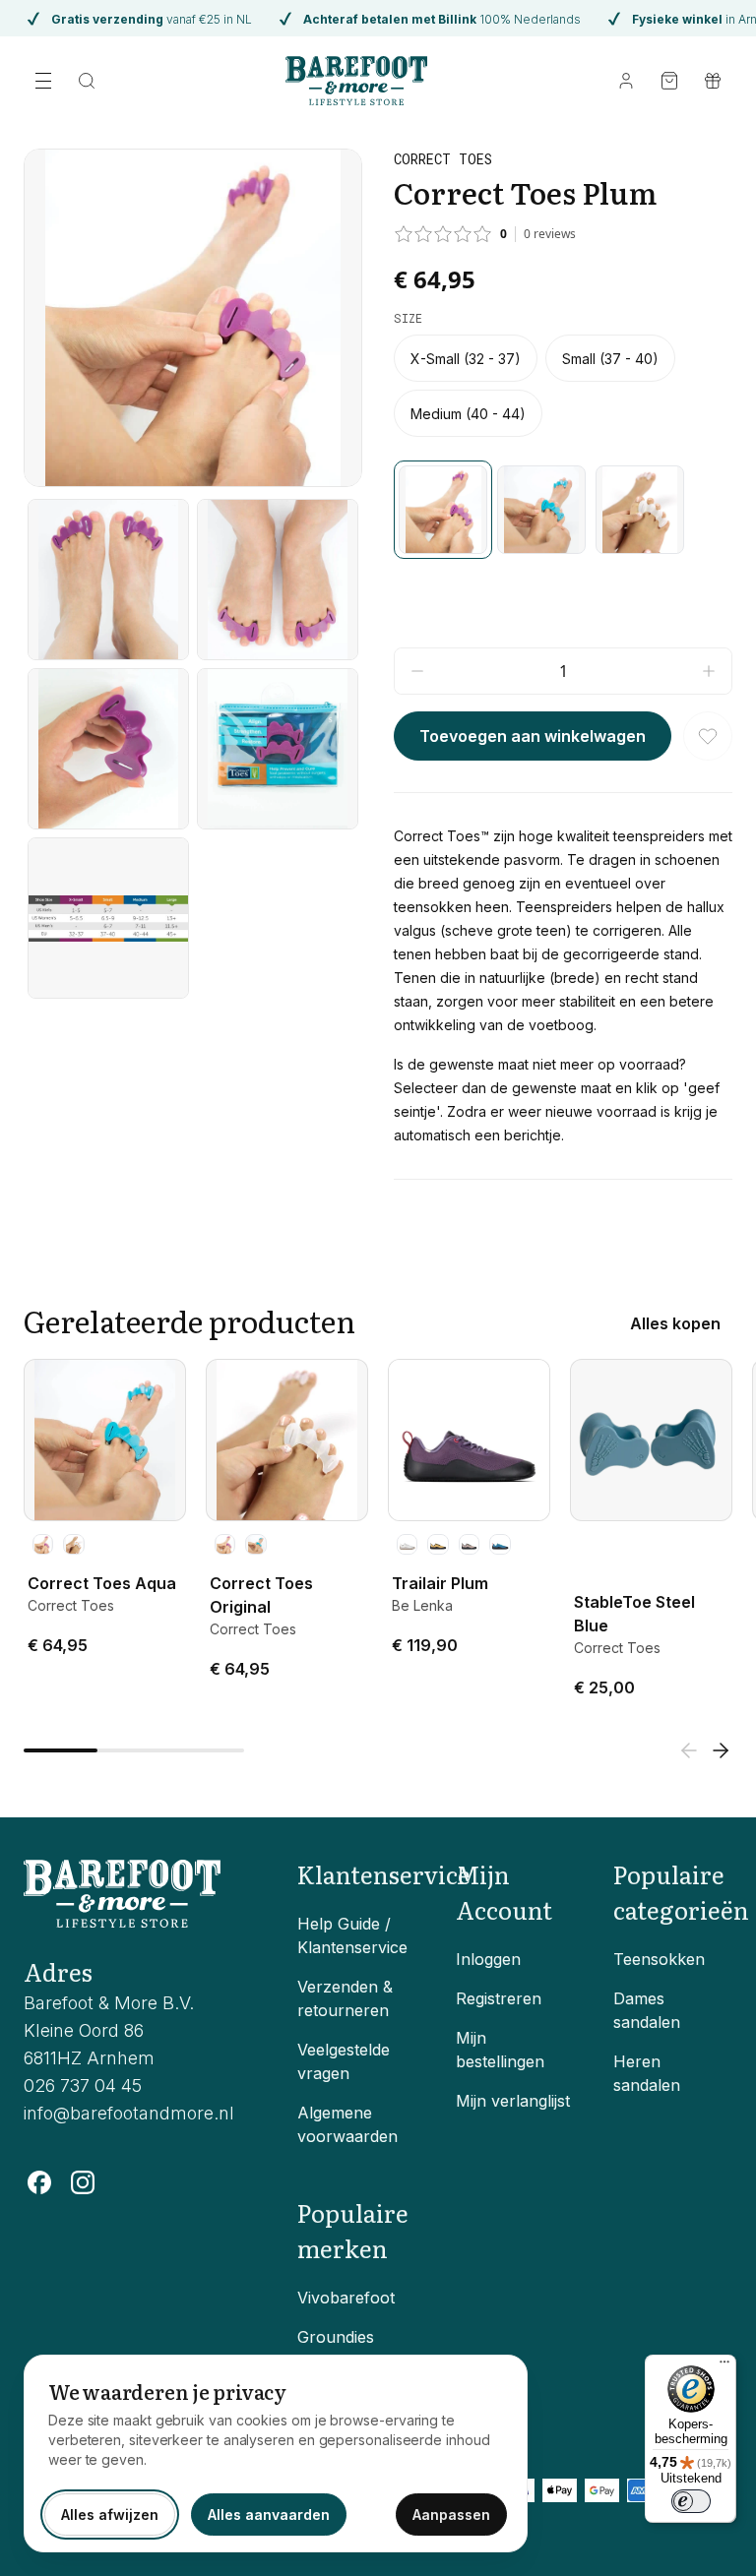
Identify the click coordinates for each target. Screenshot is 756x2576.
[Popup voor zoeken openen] (87, 81)
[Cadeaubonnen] (713, 81)
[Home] (357, 81)
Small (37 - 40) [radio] (610, 359)
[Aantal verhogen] (709, 671)
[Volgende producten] (721, 1750)
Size (408, 318)
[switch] (691, 2501)
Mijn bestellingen (500, 2050)
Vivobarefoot (346, 2298)
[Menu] (724, 2366)
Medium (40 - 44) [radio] (468, 414)
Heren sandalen (647, 2073)
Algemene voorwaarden (347, 2124)
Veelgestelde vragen (344, 2061)
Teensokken (659, 1959)
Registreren (499, 1998)
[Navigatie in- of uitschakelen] (43, 81)
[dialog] (276, 2453)
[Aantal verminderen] (417, 671)
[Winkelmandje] (669, 81)
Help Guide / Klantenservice (352, 1935)
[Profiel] (626, 81)
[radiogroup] (563, 386)
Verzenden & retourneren (345, 1998)
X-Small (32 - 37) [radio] (466, 359)
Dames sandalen (647, 2010)
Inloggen (488, 1959)
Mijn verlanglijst (513, 2101)
